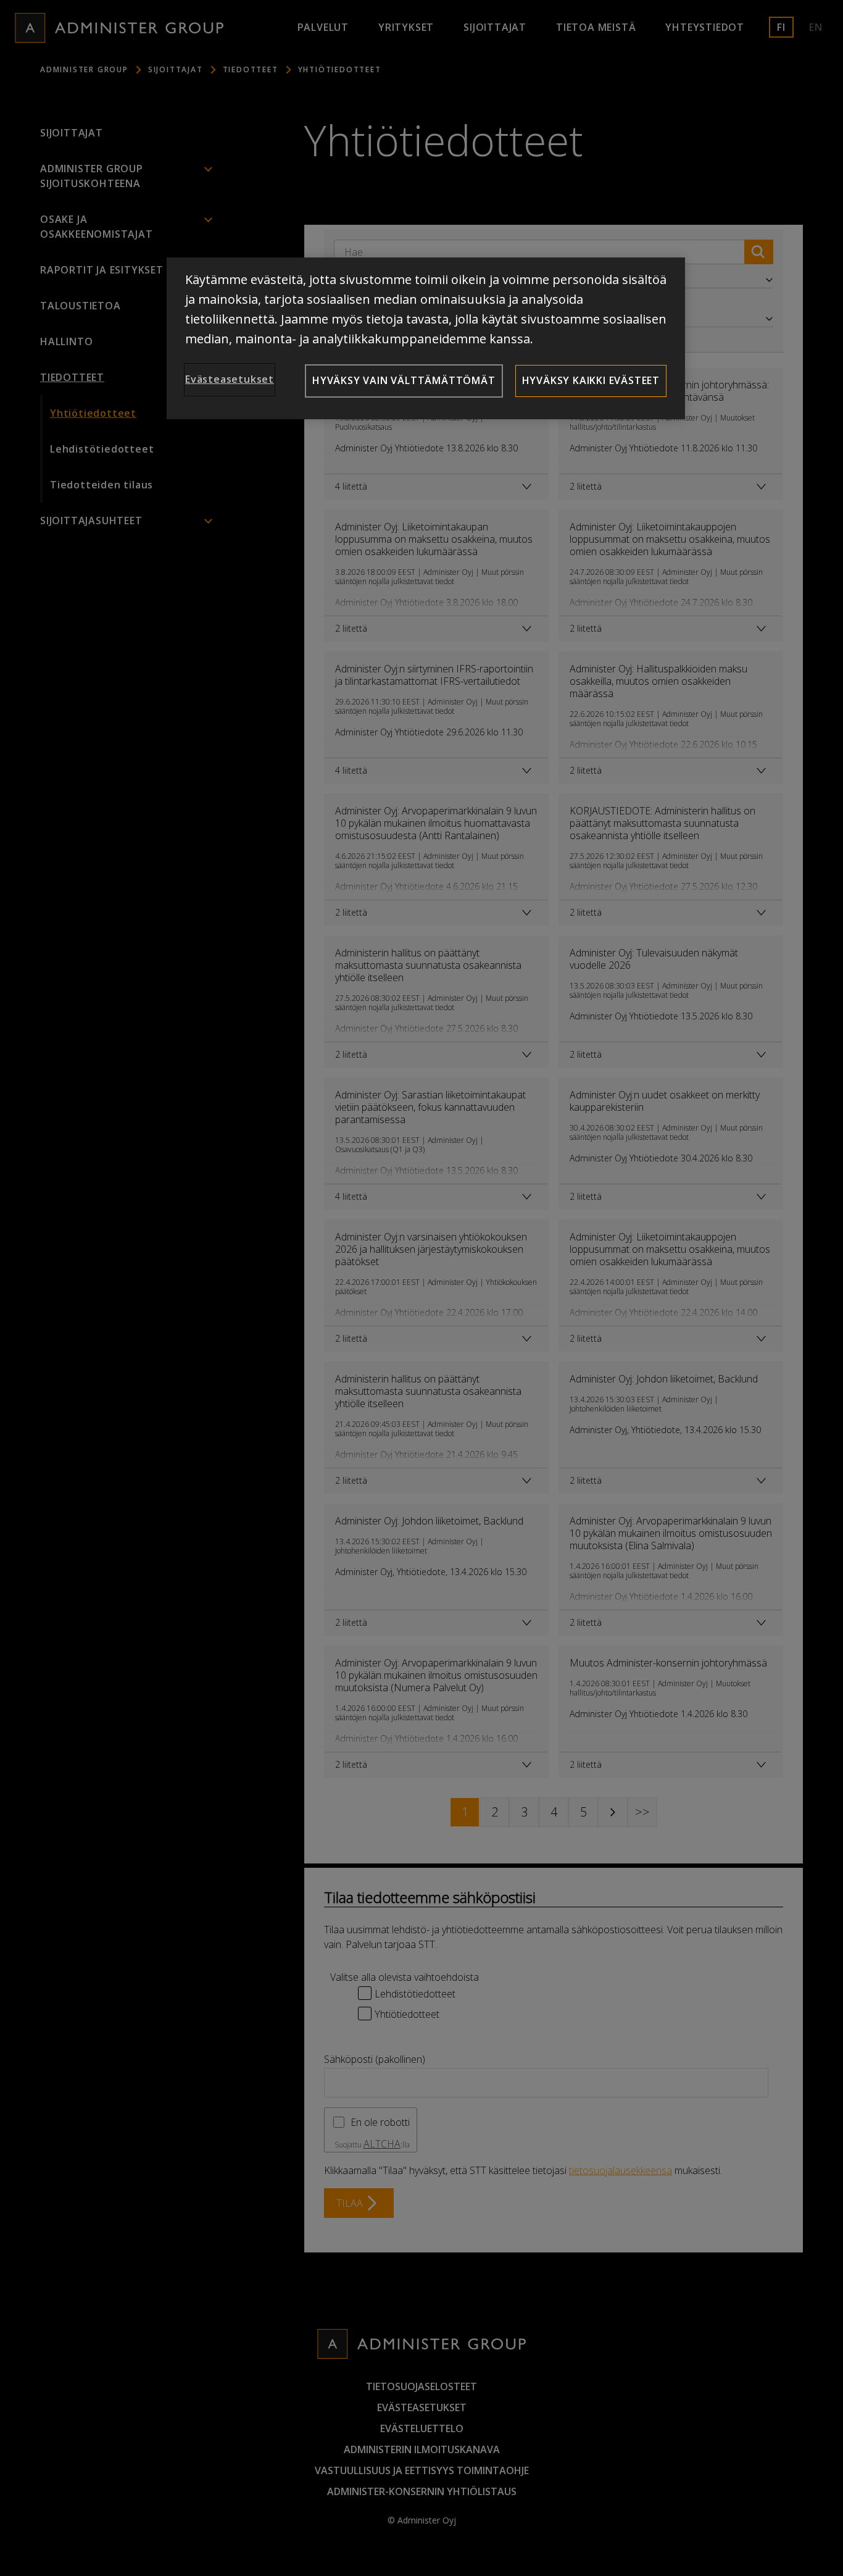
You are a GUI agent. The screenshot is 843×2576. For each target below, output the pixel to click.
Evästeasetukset (230, 379)
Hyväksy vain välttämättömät (404, 380)
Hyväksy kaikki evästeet (591, 380)
